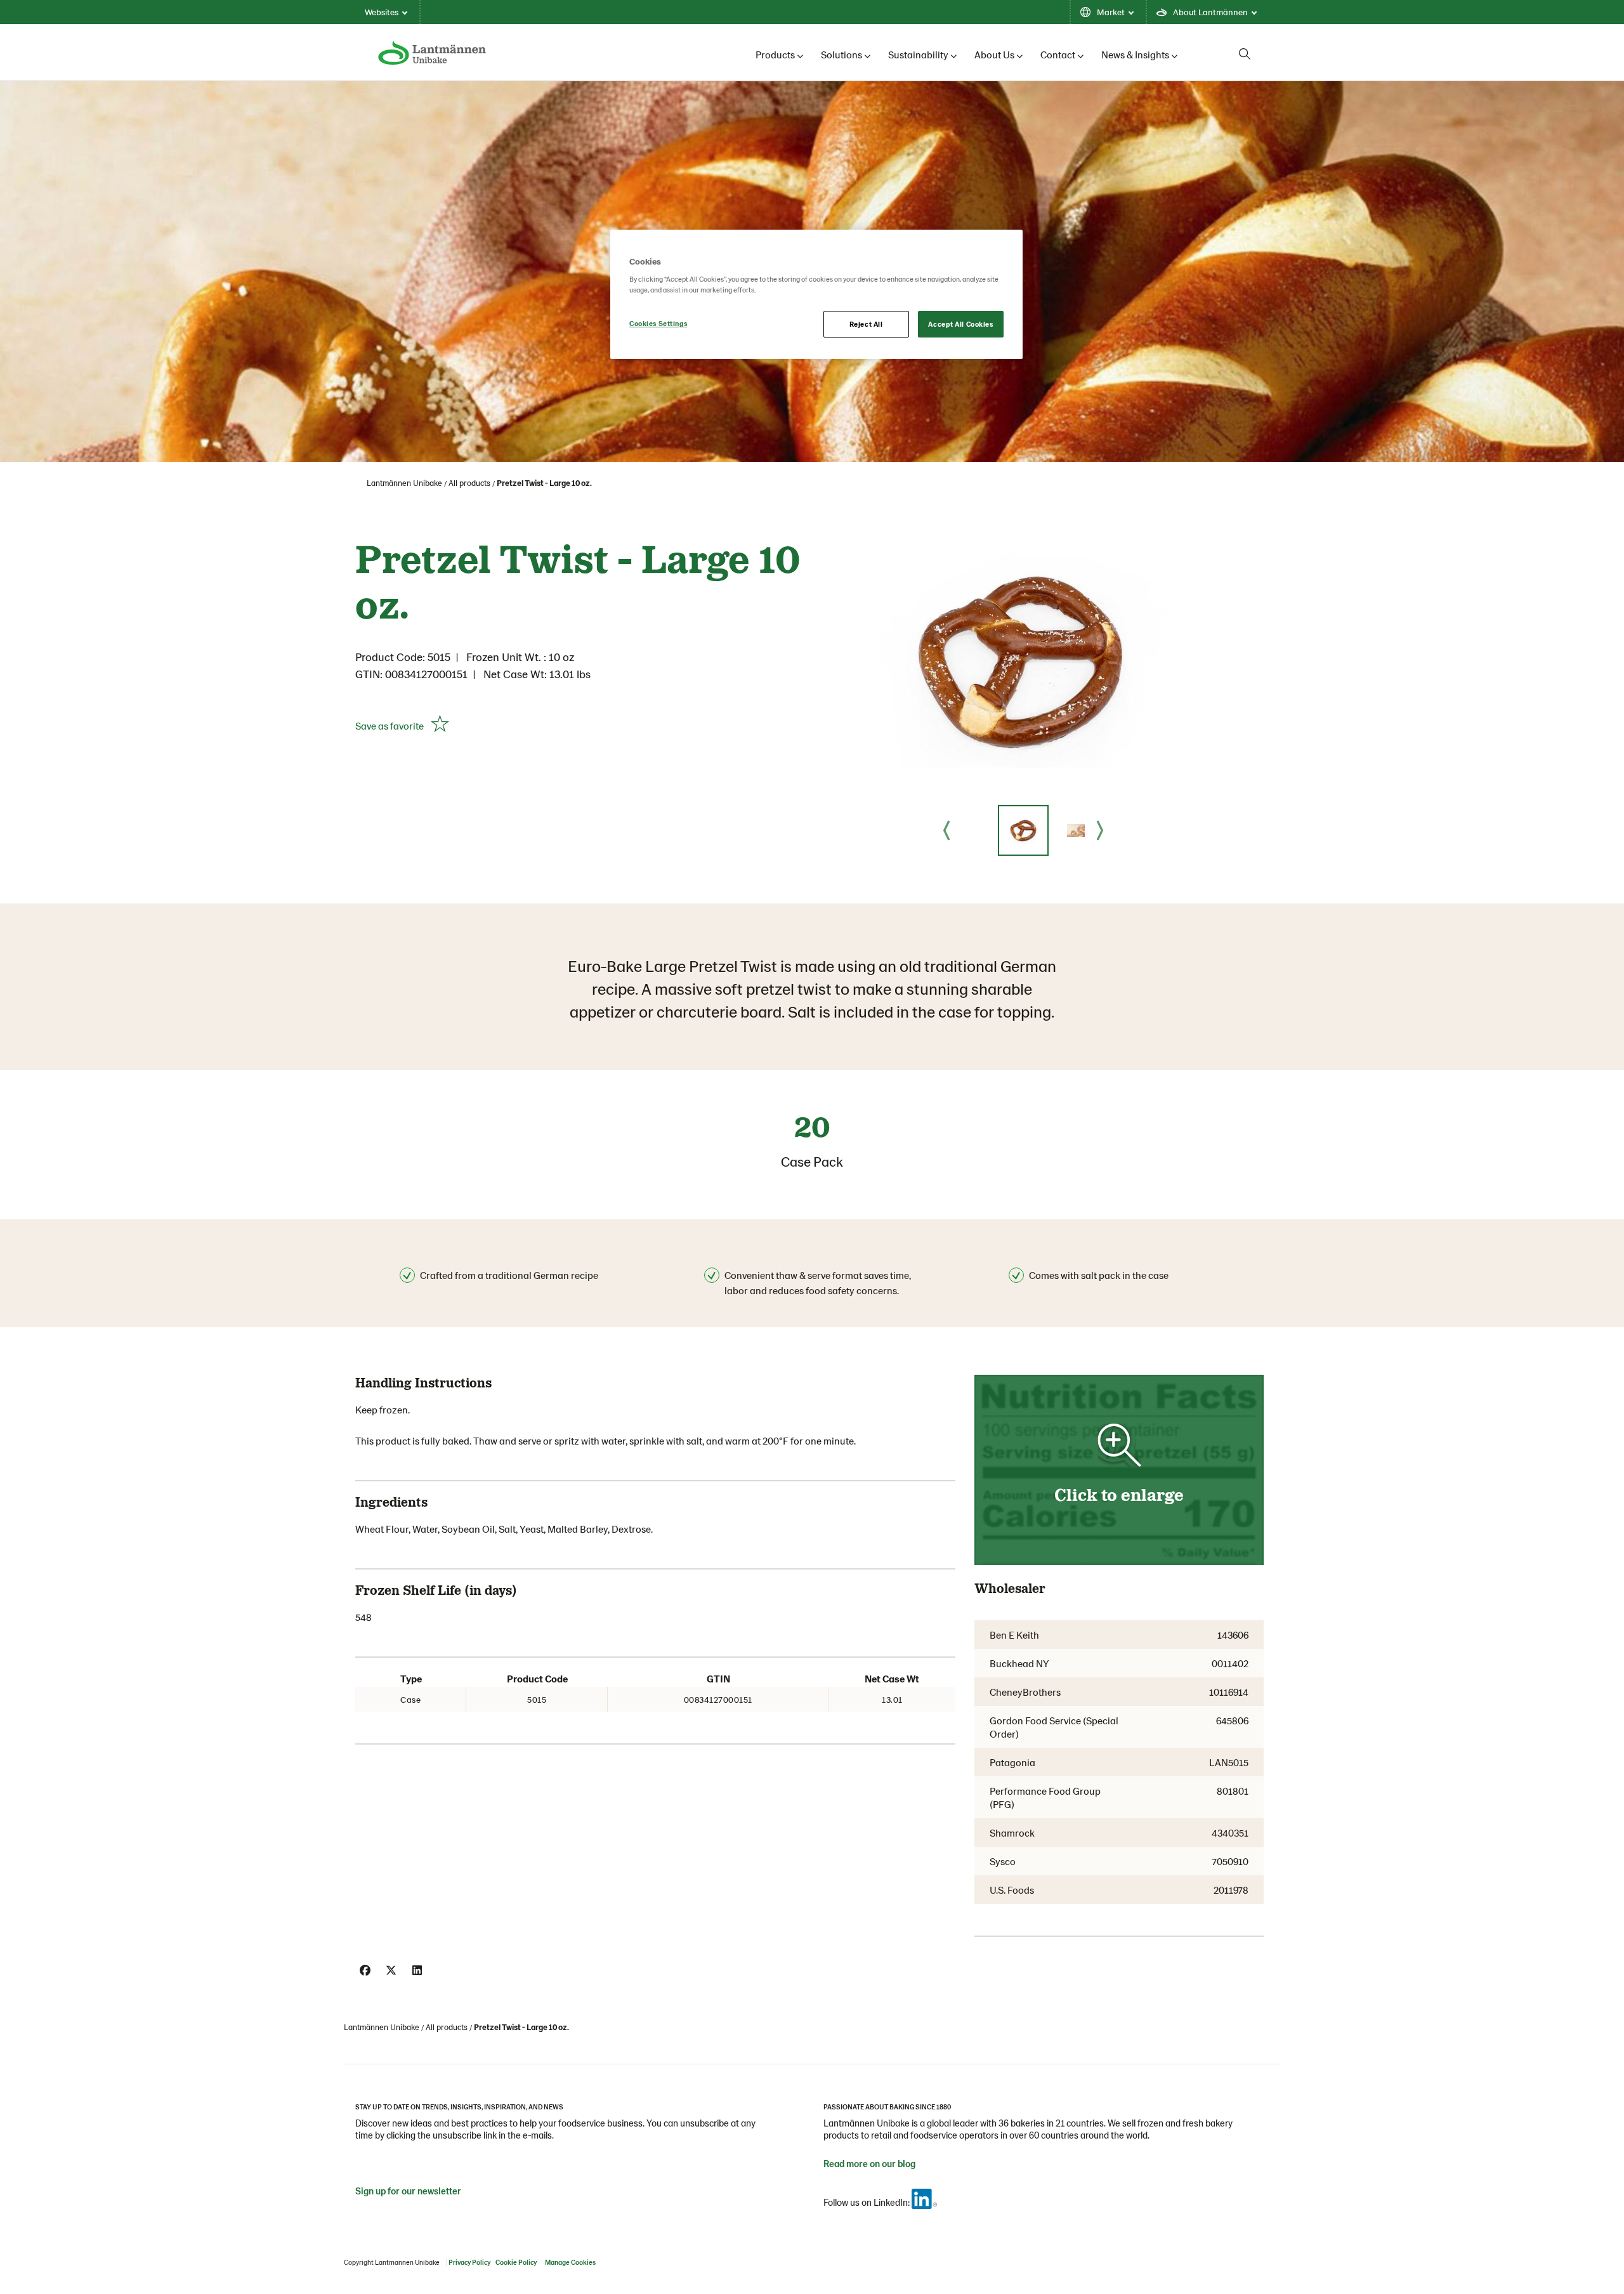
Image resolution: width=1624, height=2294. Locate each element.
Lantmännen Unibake (404, 483)
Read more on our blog (869, 2163)
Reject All (866, 324)
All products (469, 483)
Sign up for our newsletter (408, 2191)
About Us (994, 54)
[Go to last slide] (946, 830)
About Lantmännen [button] (1210, 12)
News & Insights (1135, 54)
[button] (1023, 830)
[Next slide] (1100, 830)
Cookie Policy (516, 2262)
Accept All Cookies (960, 324)
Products (775, 54)
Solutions (841, 54)
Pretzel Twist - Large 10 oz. (544, 483)
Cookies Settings (658, 323)
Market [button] (1111, 12)
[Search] (1245, 54)
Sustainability (918, 54)
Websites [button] (382, 12)
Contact (1058, 54)
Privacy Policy (469, 2262)
